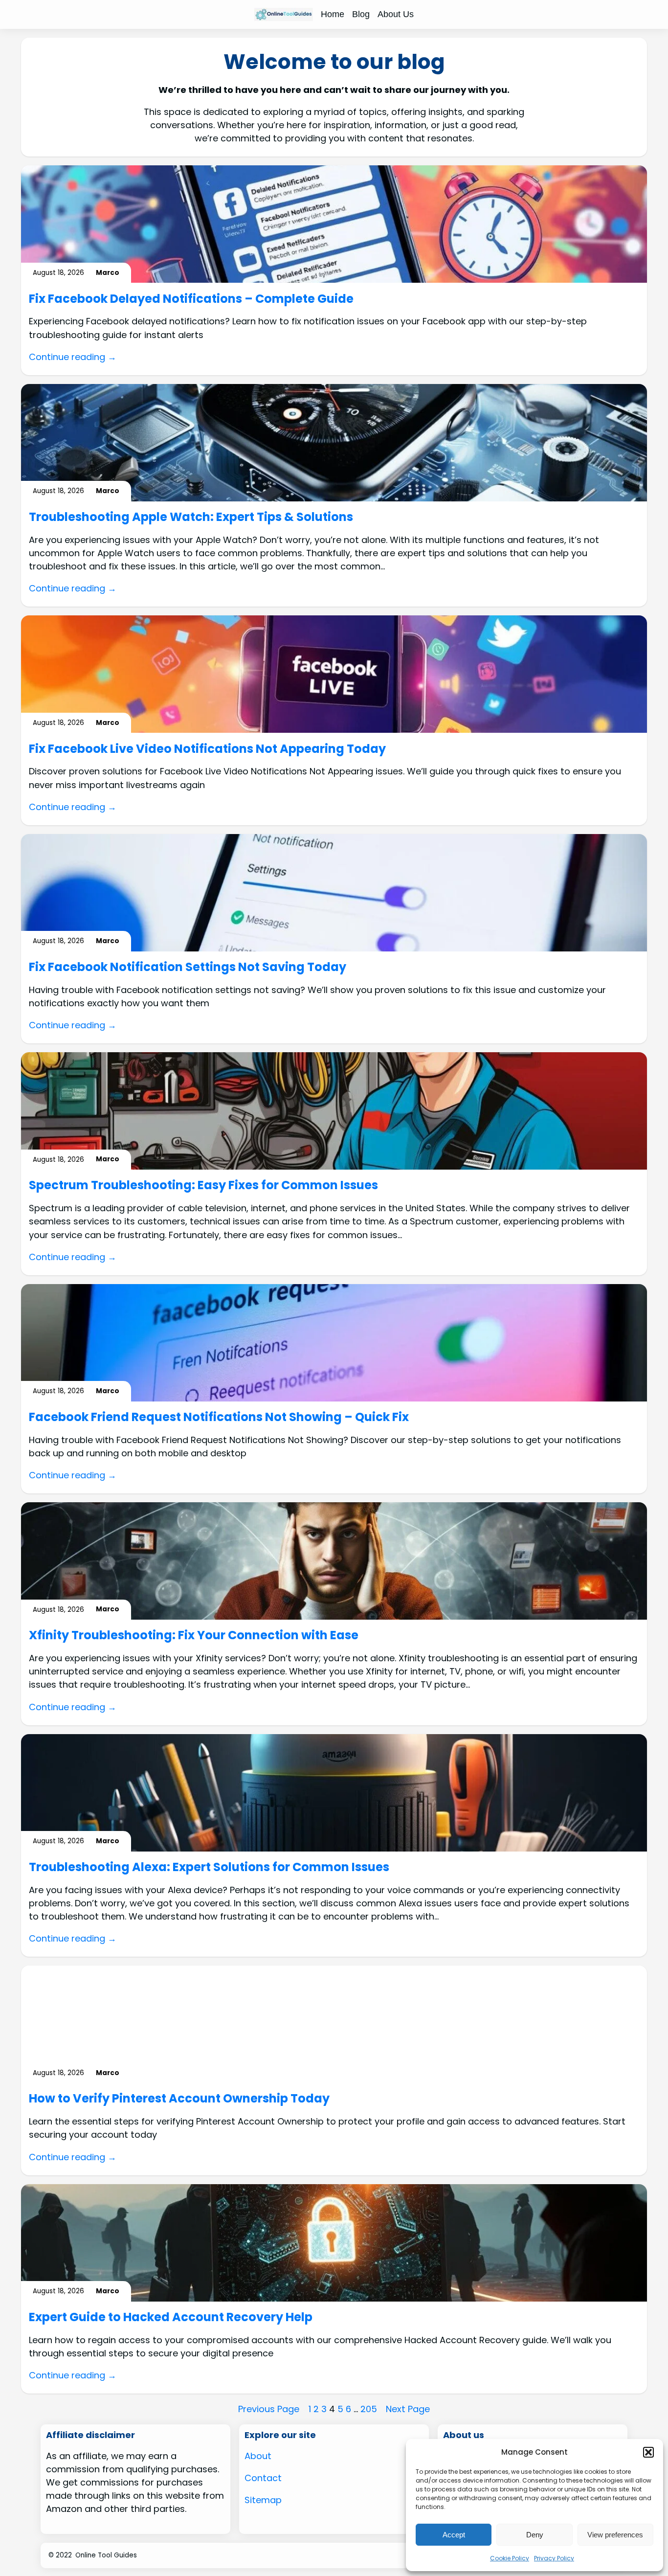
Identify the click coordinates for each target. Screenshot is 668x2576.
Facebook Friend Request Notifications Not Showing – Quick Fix (219, 1417)
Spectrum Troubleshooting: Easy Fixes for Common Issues (203, 1186)
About (258, 2456)
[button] (648, 2452)
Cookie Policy (510, 2558)
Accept (454, 2535)
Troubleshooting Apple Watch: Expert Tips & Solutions (191, 517)
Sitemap (263, 2500)
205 (369, 2409)
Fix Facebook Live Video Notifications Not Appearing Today (207, 749)
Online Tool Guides (106, 2555)
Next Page (408, 2409)
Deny (535, 2535)
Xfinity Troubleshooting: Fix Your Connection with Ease (194, 1636)
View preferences (615, 2535)
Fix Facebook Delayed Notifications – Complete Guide (191, 299)
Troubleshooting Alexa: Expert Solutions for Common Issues (209, 1867)
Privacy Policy (554, 2558)
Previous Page (269, 2409)
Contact (263, 2478)
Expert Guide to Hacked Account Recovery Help (171, 2317)
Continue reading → (73, 357)
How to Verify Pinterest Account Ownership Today (179, 2099)
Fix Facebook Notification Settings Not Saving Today (188, 967)
